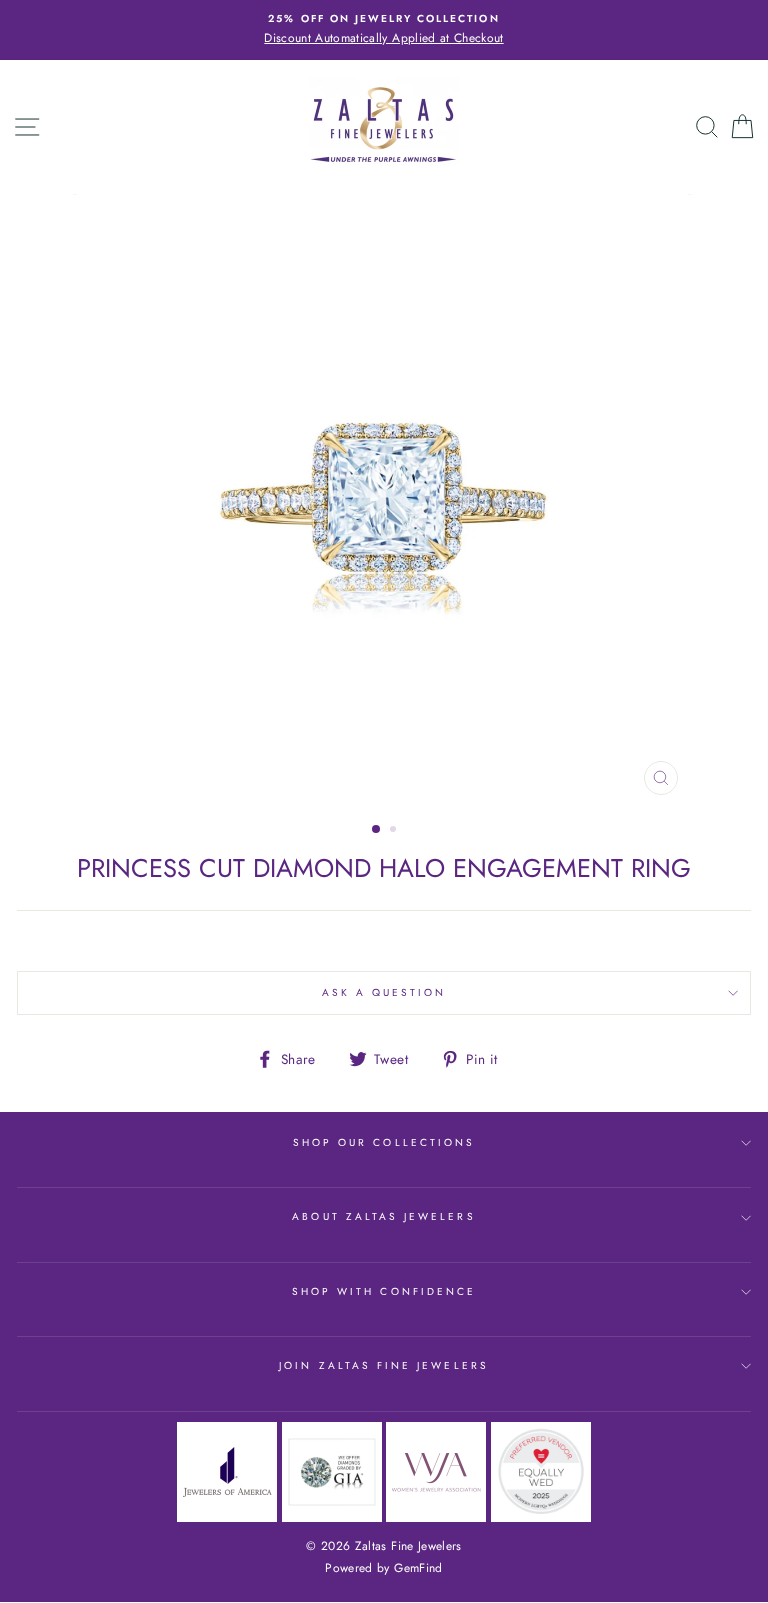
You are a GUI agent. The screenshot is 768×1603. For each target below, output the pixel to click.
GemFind (418, 1568)
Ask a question (384, 992)
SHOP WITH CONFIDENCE (384, 1291)
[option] (384, 30)
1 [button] (377, 830)
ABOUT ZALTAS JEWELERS (383, 1216)
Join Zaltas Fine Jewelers (384, 1365)
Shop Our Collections (384, 1142)
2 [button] (395, 831)
